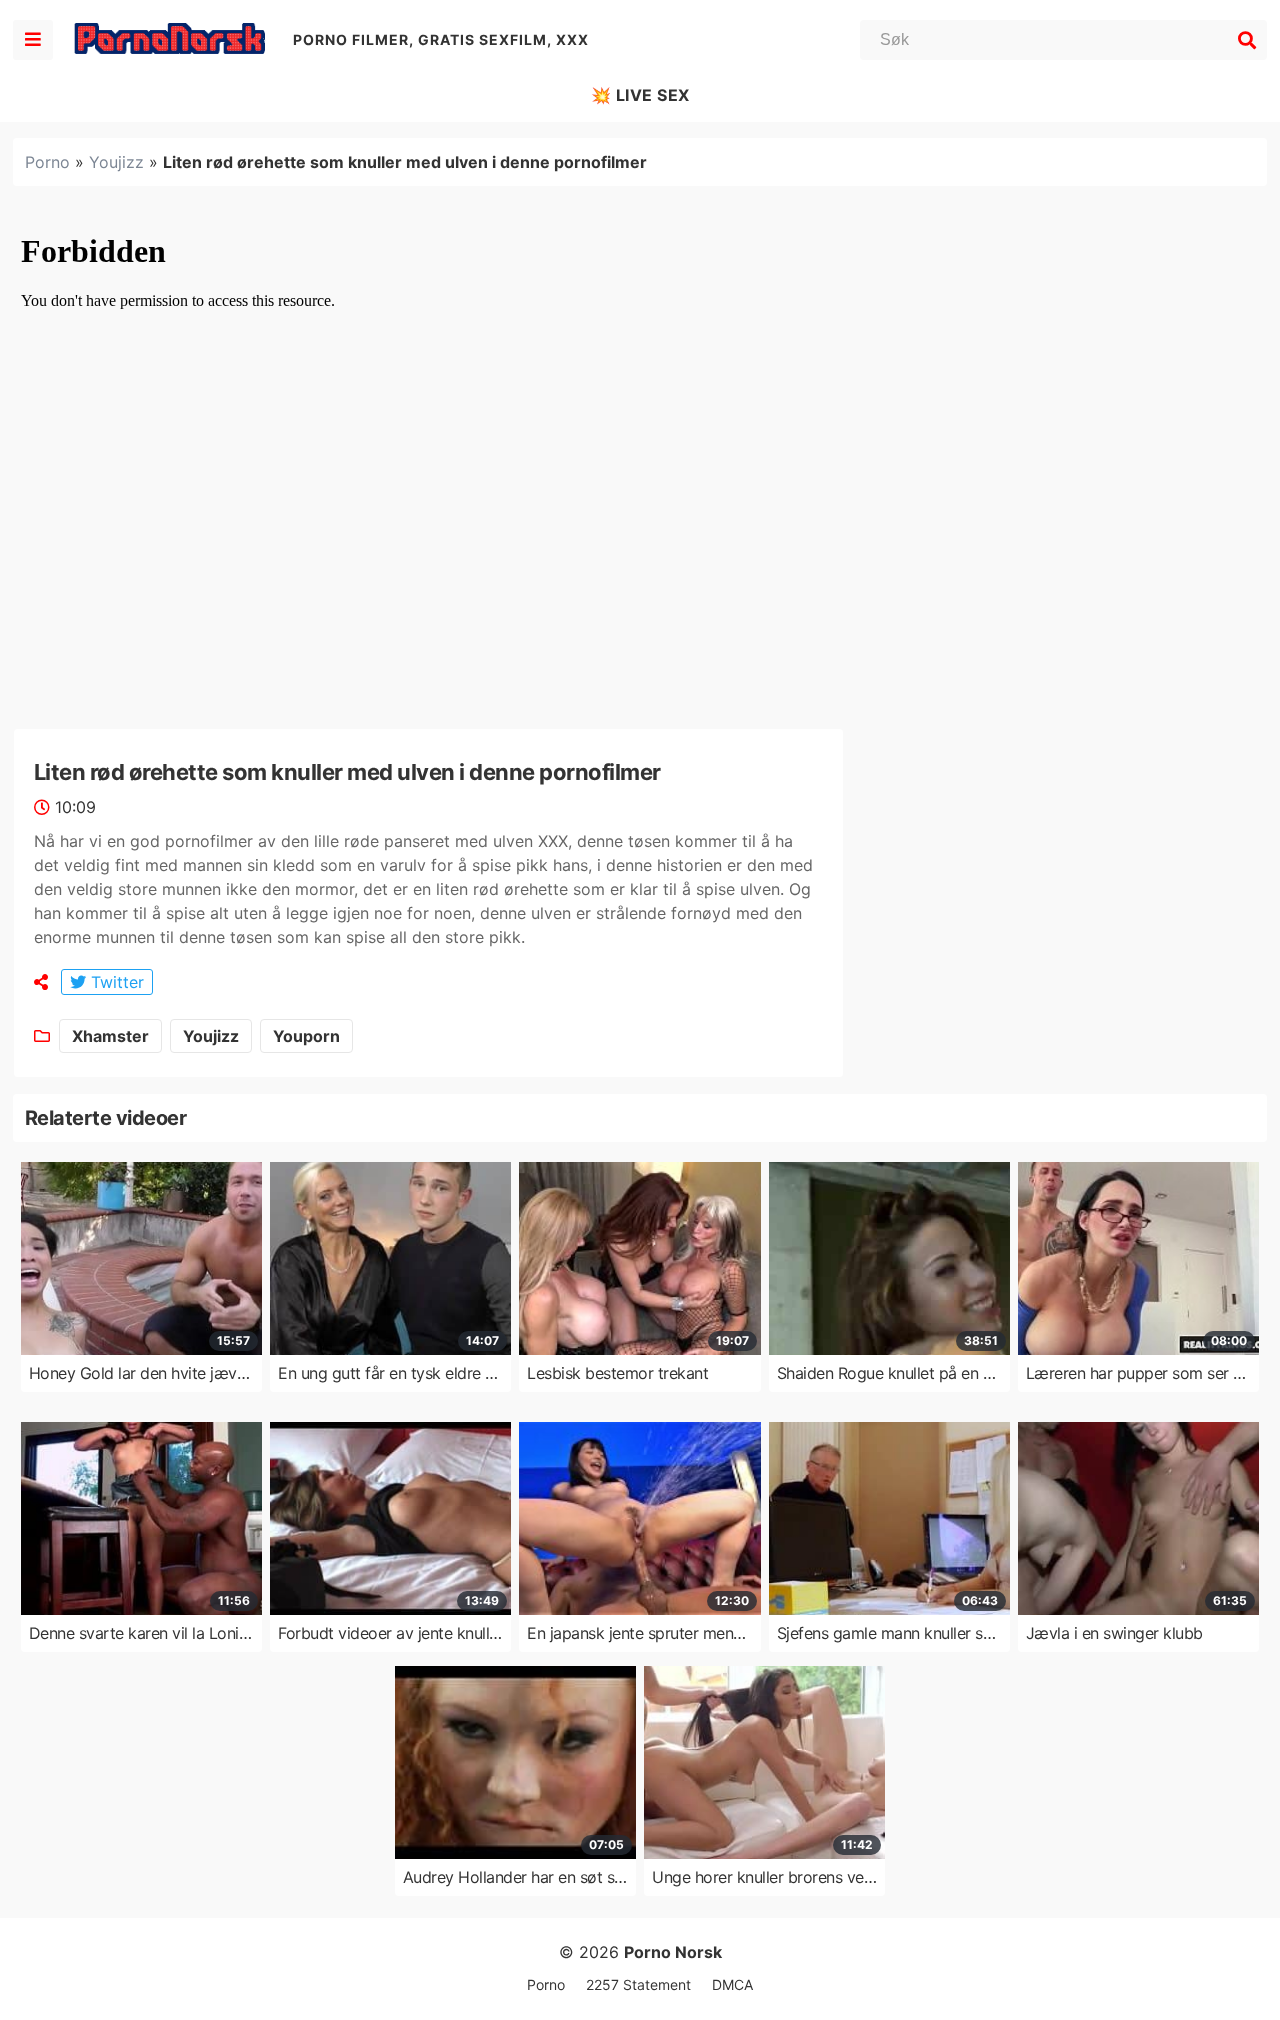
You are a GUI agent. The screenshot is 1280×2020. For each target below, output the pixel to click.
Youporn (306, 1036)
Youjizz (116, 162)
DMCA (732, 1984)
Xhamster (110, 1036)
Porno (47, 162)
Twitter (115, 982)
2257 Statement (638, 1984)
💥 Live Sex (640, 95)
